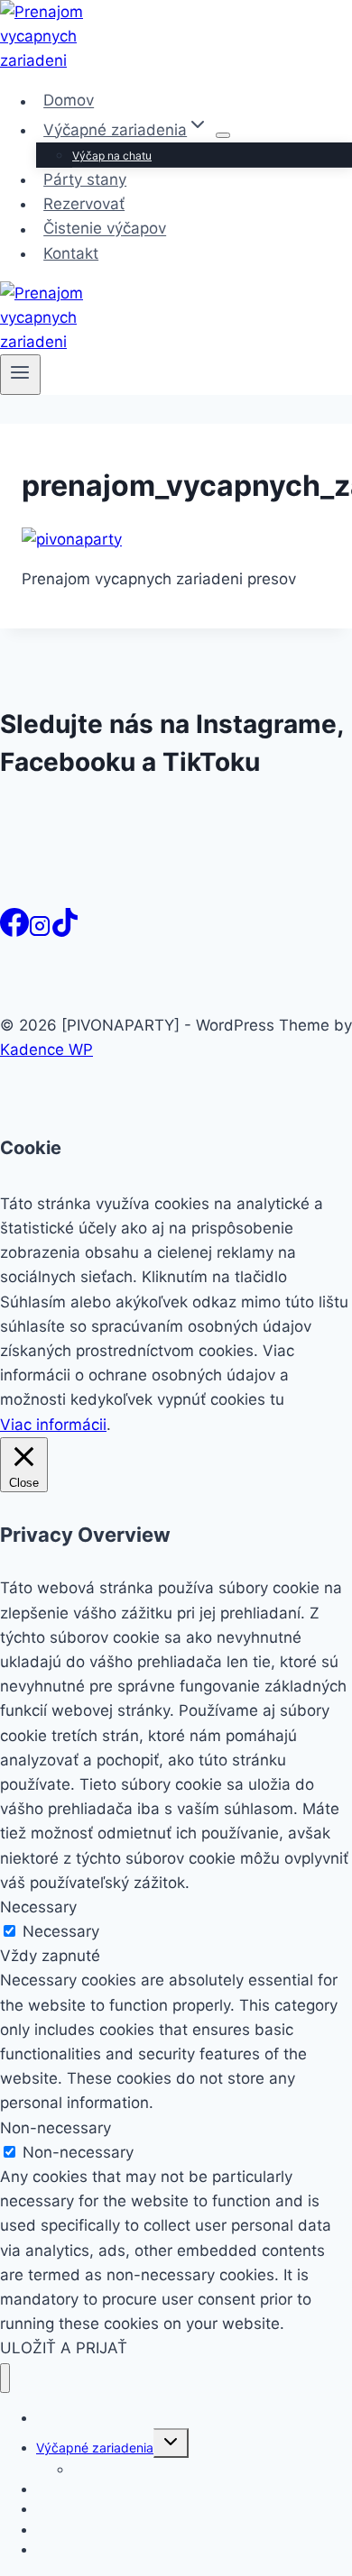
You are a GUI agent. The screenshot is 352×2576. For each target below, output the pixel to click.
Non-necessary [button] (56, 2128)
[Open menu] (20, 374)
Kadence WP (46, 1050)
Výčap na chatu (112, 156)
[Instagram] (40, 931)
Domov (69, 101)
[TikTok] (65, 931)
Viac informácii (53, 1425)
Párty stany (85, 179)
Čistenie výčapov (105, 229)
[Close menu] (5, 2378)
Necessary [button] (38, 1907)
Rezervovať (84, 204)
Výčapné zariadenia (95, 2448)
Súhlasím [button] (33, 1302)
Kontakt (71, 253)
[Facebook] (14, 931)
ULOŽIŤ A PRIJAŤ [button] (64, 2348)
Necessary (61, 1931)
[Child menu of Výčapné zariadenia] (223, 135)
